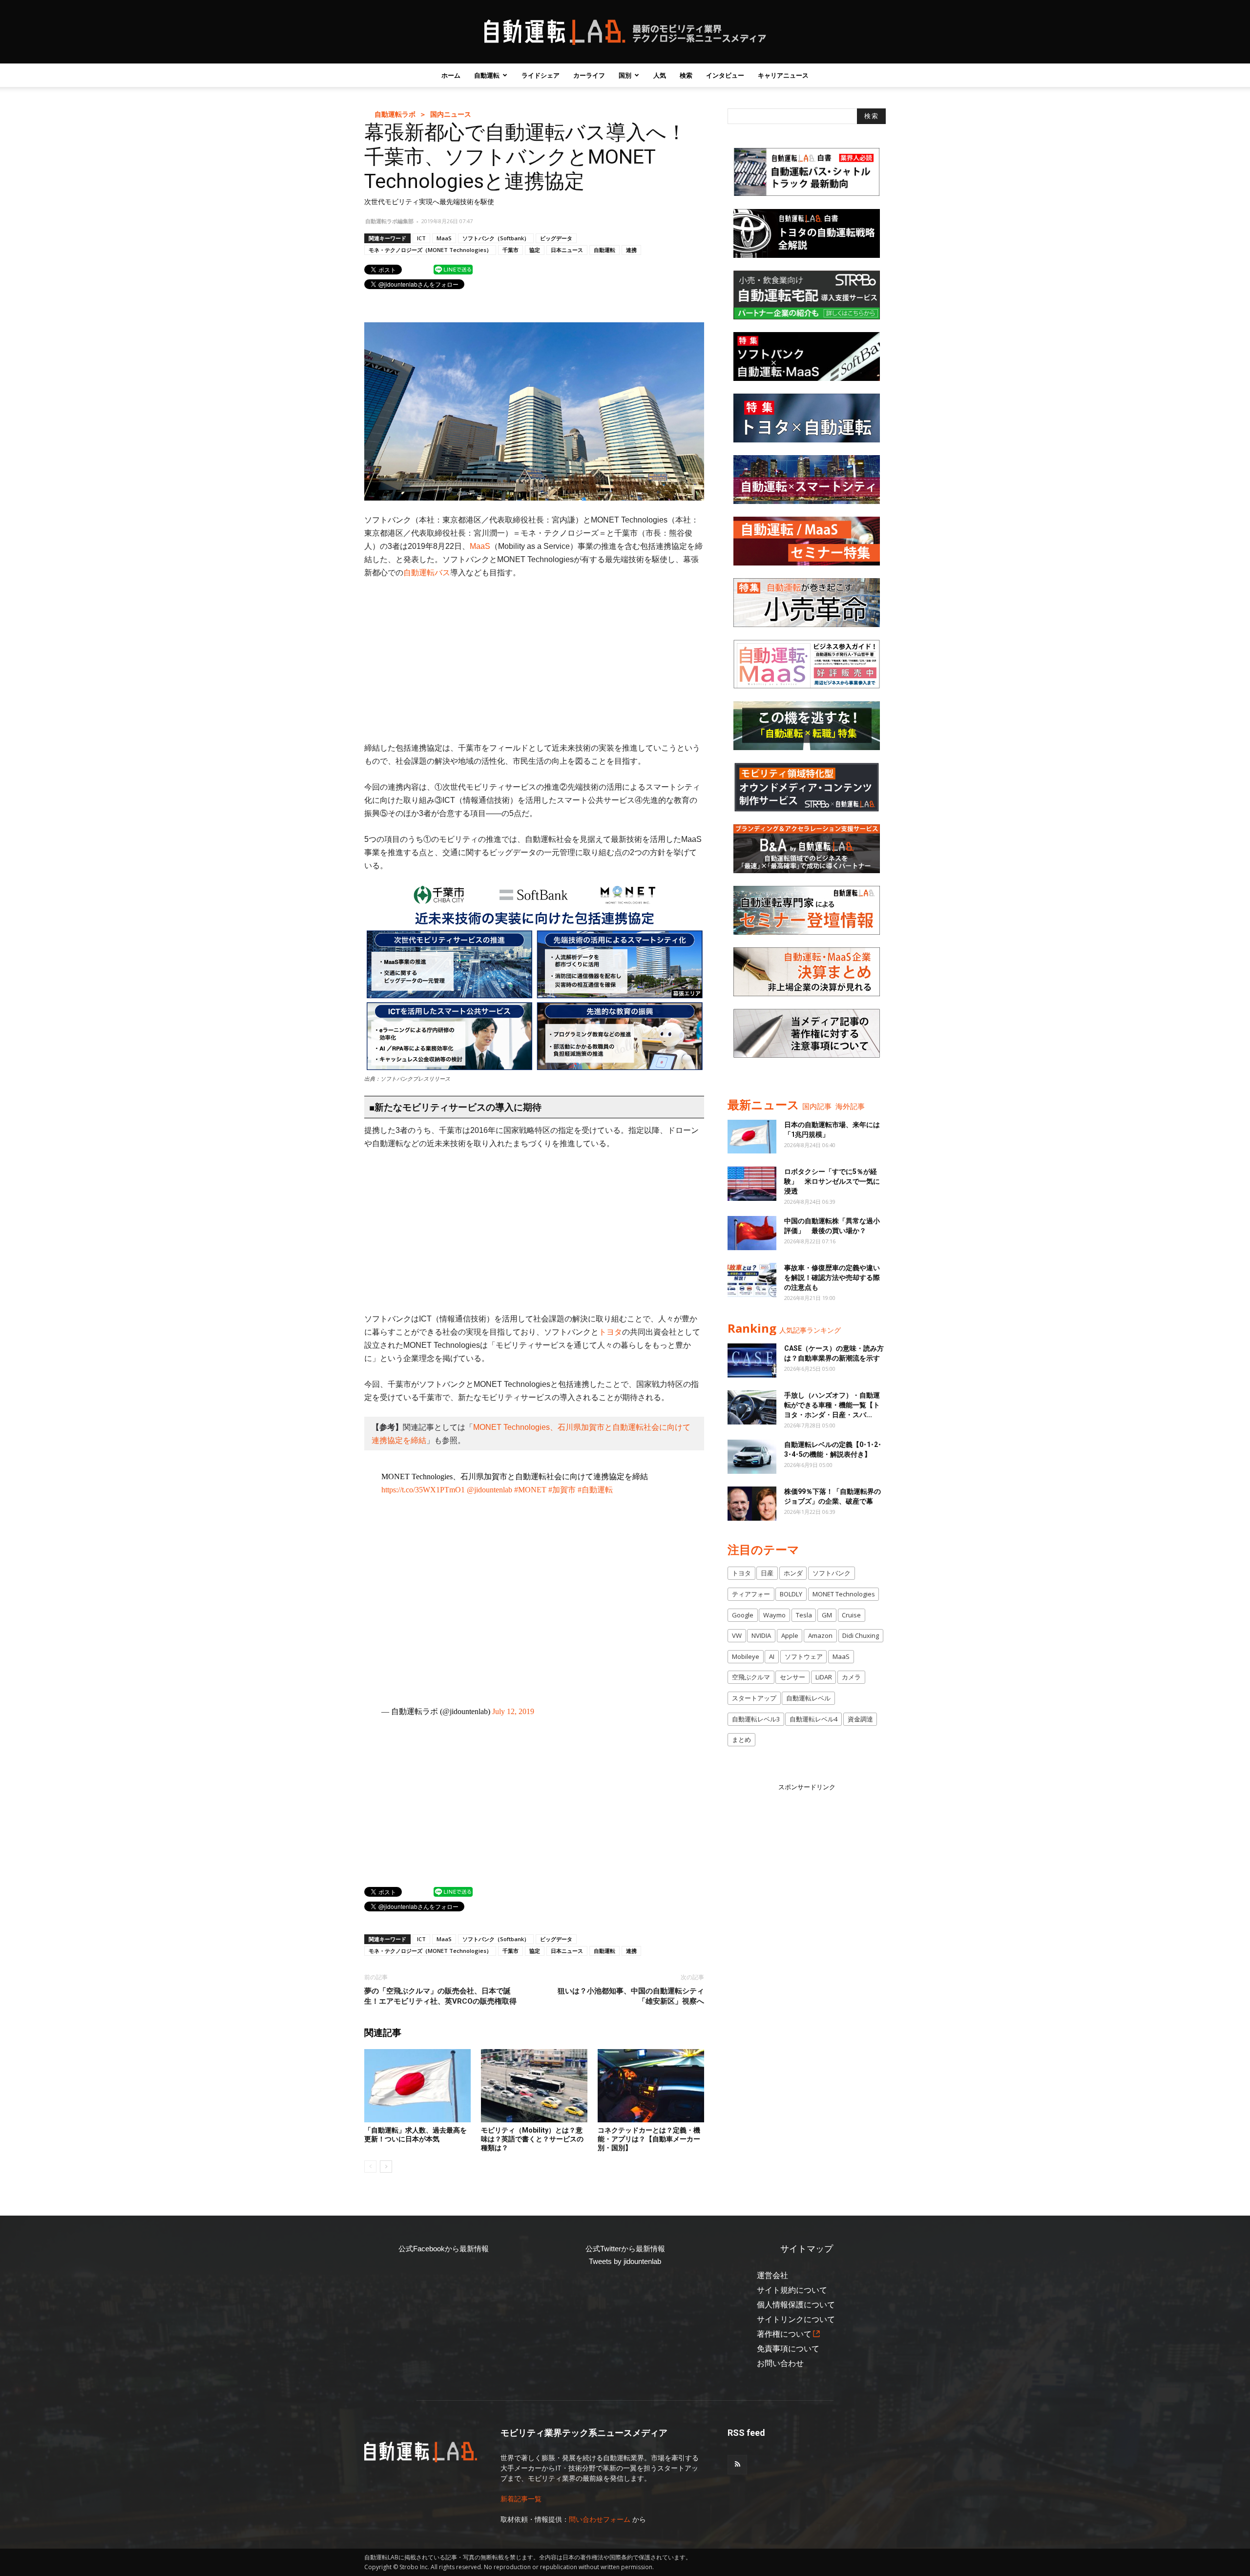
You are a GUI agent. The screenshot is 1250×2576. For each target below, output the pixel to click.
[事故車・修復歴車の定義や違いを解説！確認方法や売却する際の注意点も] (752, 1280)
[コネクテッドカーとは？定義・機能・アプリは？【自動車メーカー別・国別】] (651, 2086)
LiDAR (824, 1677)
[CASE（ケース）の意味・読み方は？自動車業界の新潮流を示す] (752, 1361)
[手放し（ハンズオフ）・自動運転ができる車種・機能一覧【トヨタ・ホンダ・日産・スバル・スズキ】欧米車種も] (752, 1407)
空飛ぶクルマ (751, 1677)
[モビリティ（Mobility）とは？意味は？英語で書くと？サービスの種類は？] (534, 2086)
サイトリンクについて (796, 2319)
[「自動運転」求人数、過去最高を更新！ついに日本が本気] (417, 2086)
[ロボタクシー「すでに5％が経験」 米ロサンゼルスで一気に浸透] (752, 1184)
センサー (792, 1677)
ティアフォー (751, 1594)
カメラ (851, 1677)
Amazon (820, 1635)
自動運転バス (427, 573)
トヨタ (610, 1332)
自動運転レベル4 (813, 1719)
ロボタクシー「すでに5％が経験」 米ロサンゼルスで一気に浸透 (832, 1181)
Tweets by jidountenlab (625, 2261)
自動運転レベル (808, 1698)
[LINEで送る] (453, 269)
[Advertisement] (534, 660)
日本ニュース (567, 250)
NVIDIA (761, 1635)
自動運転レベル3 (756, 1719)
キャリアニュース (783, 75)
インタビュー (725, 75)
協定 (535, 250)
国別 (625, 75)
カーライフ (589, 75)
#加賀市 (562, 1490)
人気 (660, 75)
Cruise (851, 1615)
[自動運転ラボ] (625, 32)
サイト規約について (792, 2290)
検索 (686, 75)
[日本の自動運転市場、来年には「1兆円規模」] (752, 1137)
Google (743, 1615)
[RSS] (737, 2465)
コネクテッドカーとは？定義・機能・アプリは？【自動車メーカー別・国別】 (649, 2139)
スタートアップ (754, 1698)
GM (827, 1615)
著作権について (784, 2334)
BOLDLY (791, 1594)
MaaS (444, 238)
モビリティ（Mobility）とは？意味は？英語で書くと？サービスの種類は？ (532, 2139)
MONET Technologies (844, 1594)
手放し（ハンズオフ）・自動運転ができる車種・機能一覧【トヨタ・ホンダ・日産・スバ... (832, 1405)
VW (737, 1635)
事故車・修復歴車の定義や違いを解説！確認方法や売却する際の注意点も (832, 1278)
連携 (631, 250)
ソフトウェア (804, 1656)
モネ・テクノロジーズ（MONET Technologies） (430, 250)
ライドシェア (541, 75)
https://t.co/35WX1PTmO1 (423, 1490)
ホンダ (793, 1573)
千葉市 (510, 250)
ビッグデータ (556, 238)
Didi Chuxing (861, 1635)
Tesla (804, 1615)
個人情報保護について (796, 2305)
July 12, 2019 (513, 1711)
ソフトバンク (832, 1573)
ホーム (451, 75)
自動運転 (487, 75)
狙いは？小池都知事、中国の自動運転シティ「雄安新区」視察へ (631, 1996)
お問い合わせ (780, 2363)
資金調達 (860, 1719)
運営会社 (772, 2275)
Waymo (774, 1615)
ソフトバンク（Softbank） (496, 238)
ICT (421, 238)
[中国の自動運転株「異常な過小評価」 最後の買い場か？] (752, 1233)
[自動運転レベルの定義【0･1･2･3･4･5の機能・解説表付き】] (752, 1457)
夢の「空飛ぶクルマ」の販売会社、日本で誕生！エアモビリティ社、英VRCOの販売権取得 (440, 1996)
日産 (767, 1573)
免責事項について (788, 2349)
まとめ (741, 1739)
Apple (790, 1635)
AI (772, 1656)
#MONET (530, 1490)
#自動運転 (595, 1490)
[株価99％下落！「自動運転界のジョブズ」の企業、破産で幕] (752, 1504)
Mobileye (746, 1656)
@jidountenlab (490, 1490)
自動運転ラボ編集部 (389, 221)
